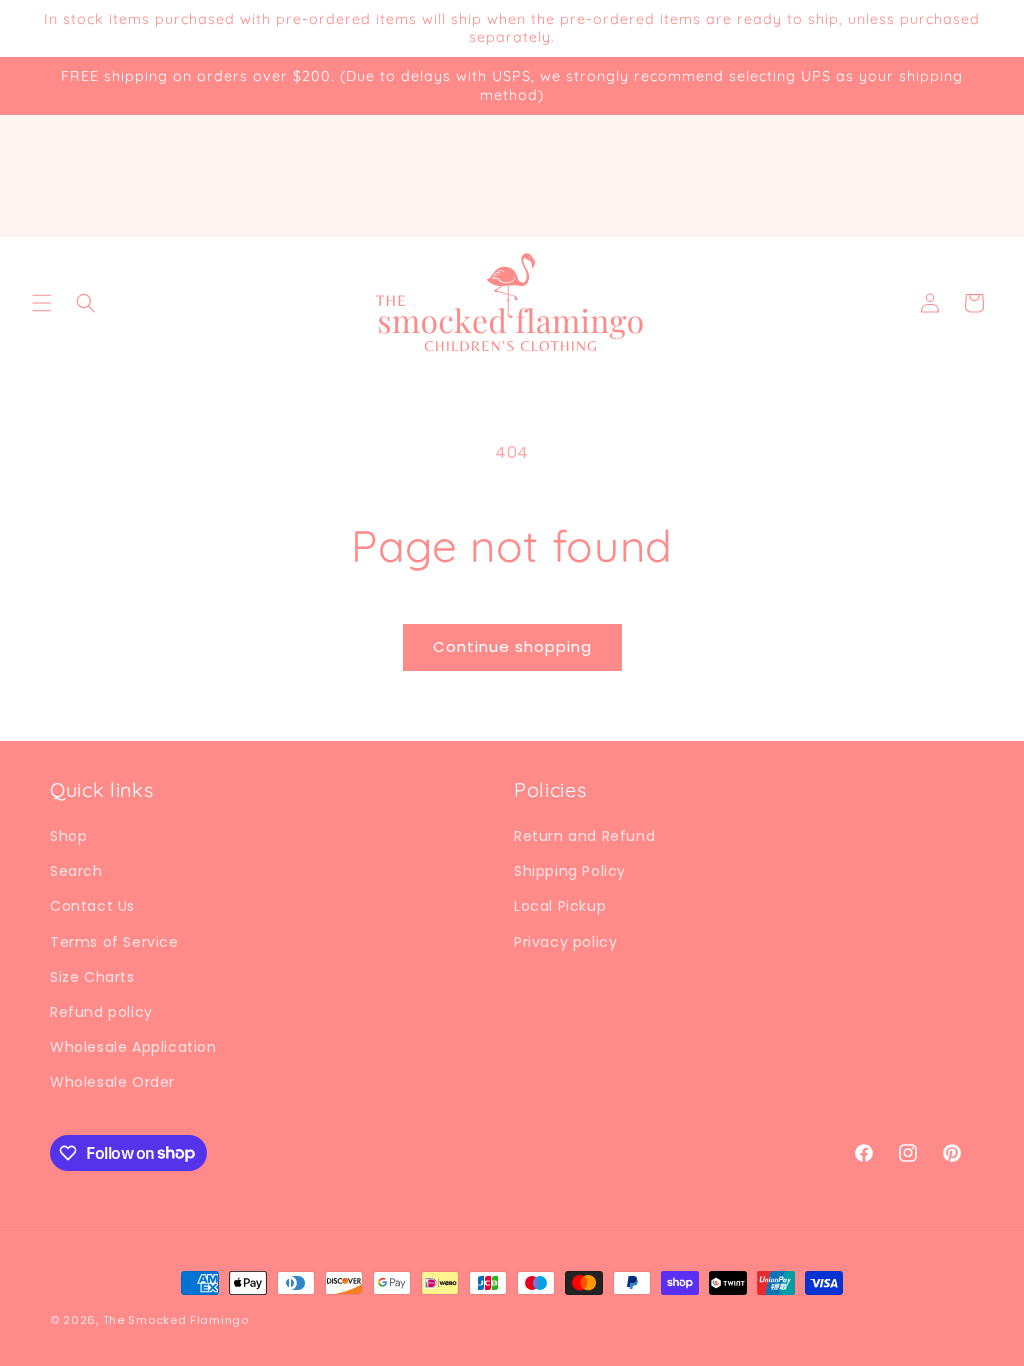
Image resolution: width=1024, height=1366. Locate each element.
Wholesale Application (133, 1047)
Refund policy (101, 1012)
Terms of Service (114, 942)
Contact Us (92, 906)
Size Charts (92, 977)
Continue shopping (512, 646)
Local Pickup (560, 906)
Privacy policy (565, 942)
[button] (42, 303)
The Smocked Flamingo (176, 1320)
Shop (68, 836)
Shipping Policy (570, 871)
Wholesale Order (112, 1082)
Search (76, 871)
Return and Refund (584, 836)
